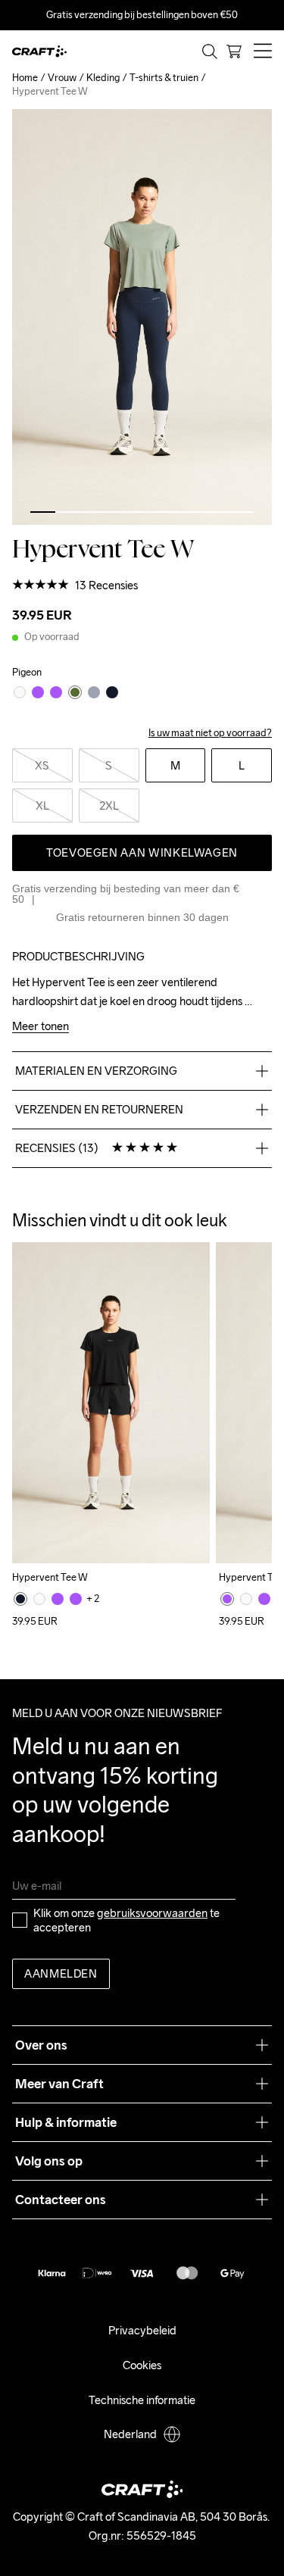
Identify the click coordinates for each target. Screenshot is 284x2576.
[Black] (20, 1599)
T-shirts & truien (164, 78)
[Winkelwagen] (234, 52)
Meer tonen (41, 1027)
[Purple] (58, 1599)
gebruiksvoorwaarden (152, 1913)
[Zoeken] (210, 52)
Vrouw (62, 78)
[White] (39, 1599)
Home (25, 78)
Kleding (103, 78)
